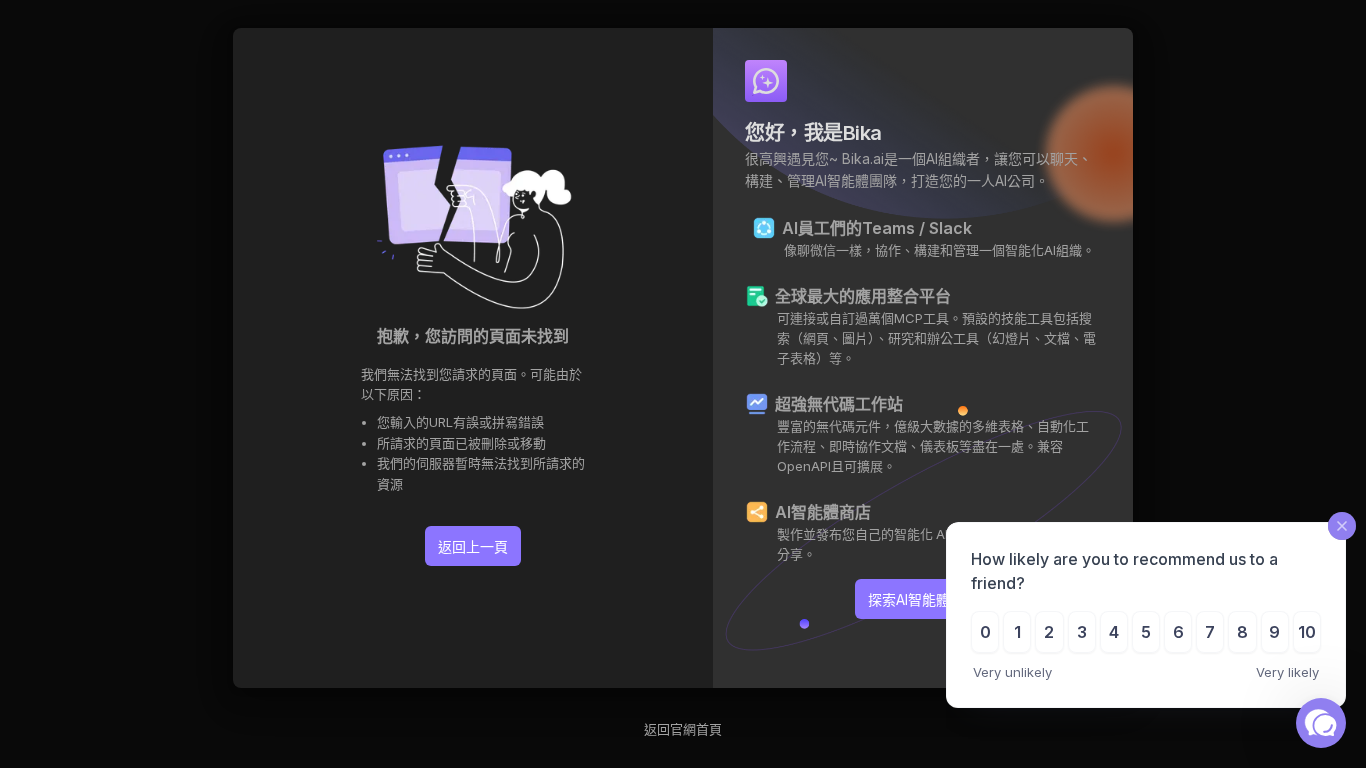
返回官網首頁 (683, 729)
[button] (1321, 723)
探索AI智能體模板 (923, 599)
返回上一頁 (473, 546)
